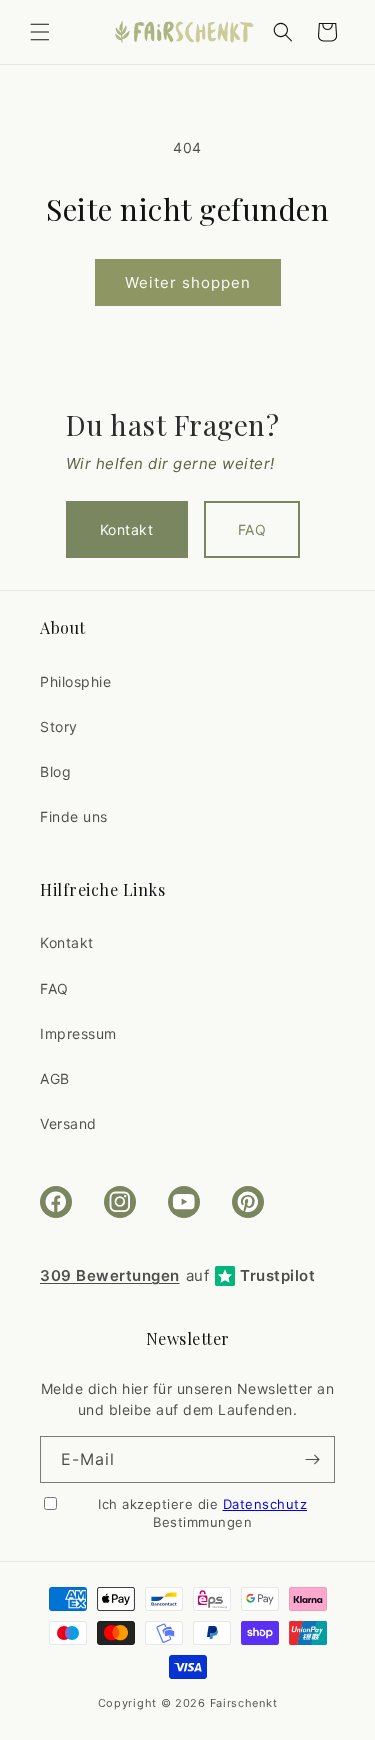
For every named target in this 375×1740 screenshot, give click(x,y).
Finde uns (74, 816)
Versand (68, 1123)
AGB (55, 1078)
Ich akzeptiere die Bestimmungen (202, 1513)
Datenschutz (265, 1504)
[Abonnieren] (312, 1459)
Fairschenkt (244, 1703)
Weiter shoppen (188, 282)
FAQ (252, 529)
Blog (55, 771)
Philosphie (75, 681)
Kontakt (127, 529)
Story (59, 726)
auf (177, 1275)
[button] (40, 32)
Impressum (78, 1033)
